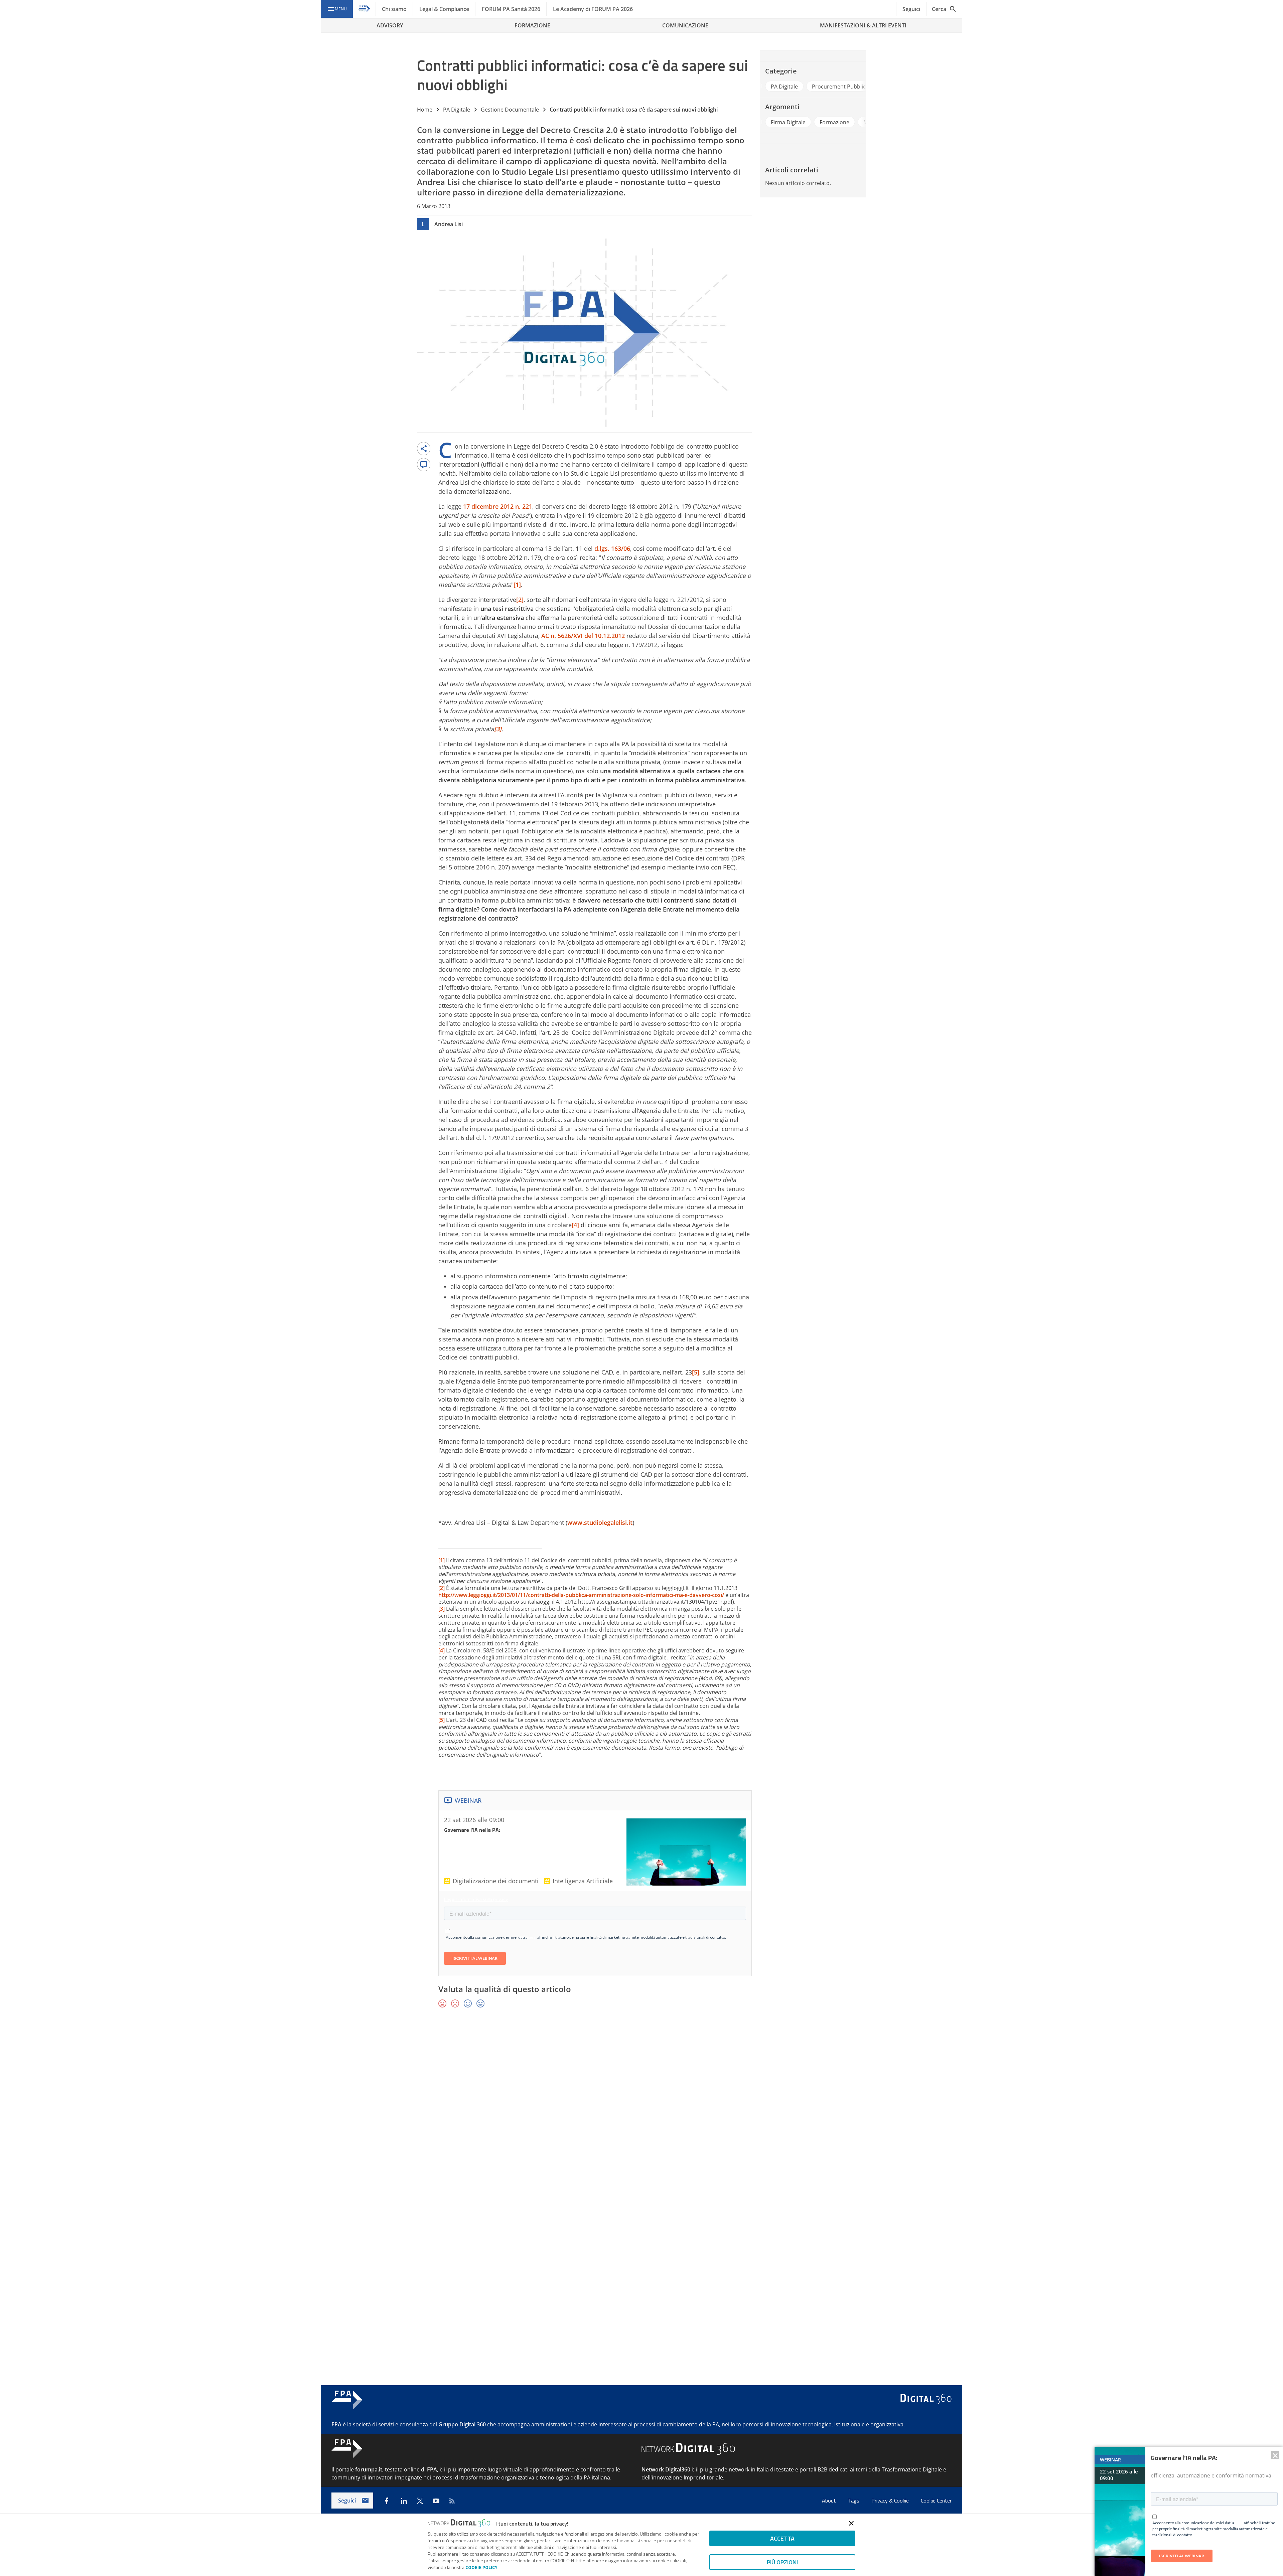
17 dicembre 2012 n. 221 (498, 506)
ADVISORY (390, 25)
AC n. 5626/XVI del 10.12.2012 (583, 636)
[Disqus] (641, 2111)
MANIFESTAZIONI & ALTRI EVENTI (863, 25)
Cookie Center (936, 2501)
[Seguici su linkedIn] (404, 2501)
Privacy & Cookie (891, 2501)
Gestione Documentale (510, 110)
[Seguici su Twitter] (420, 2501)
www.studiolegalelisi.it (600, 1522)
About (830, 2501)
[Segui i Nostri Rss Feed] (452, 2501)
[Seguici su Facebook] (387, 2501)
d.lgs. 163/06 (612, 548)
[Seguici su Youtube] (436, 2501)
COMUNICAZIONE (685, 25)
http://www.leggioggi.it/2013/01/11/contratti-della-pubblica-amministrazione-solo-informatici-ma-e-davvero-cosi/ (581, 1595)
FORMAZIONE (532, 25)
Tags (854, 2501)
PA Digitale (457, 110)
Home (425, 110)
